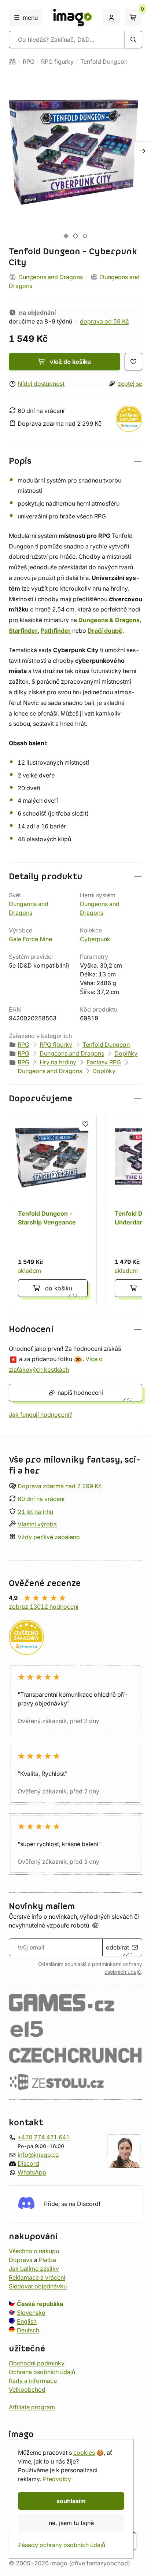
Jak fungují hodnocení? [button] (40, 1415)
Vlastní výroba (37, 1524)
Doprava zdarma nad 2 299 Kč (60, 1486)
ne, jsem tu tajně (71, 2523)
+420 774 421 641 (44, 2137)
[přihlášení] (111, 18)
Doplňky (126, 1053)
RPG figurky (57, 62)
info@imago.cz (38, 2155)
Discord (28, 2163)
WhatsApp (32, 2172)
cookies (84, 2453)
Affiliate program (32, 2407)
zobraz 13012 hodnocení (44, 1607)
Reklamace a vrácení (37, 2277)
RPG (29, 62)
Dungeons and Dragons (51, 277)
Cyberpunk (95, 939)
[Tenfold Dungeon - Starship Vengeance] (53, 1209)
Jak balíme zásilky (34, 2268)
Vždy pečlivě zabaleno (49, 1537)
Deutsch (28, 2330)
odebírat (117, 1947)
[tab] (66, 236)
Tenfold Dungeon (104, 62)
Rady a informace (33, 2380)
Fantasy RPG (104, 1062)
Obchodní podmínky (37, 2363)
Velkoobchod (27, 2389)
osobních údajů (123, 1972)
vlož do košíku (70, 362)
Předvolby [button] (57, 2479)
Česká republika (40, 2303)
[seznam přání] (133, 362)
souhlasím (71, 2501)
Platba (47, 2259)
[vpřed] (142, 150)
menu (30, 18)
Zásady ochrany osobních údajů (62, 2545)
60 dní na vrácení (41, 1499)
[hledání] (133, 40)
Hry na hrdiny (58, 1062)
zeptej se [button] (130, 384)
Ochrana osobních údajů (42, 2372)
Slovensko (31, 2312)
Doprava (21, 2259)
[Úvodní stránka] (12, 62)
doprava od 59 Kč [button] (104, 321)
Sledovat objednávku (38, 2286)
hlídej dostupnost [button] (41, 384)
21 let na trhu (35, 1511)
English (27, 2321)
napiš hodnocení (80, 1393)
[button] (75, 461)
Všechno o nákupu (34, 2251)
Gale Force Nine (30, 939)
